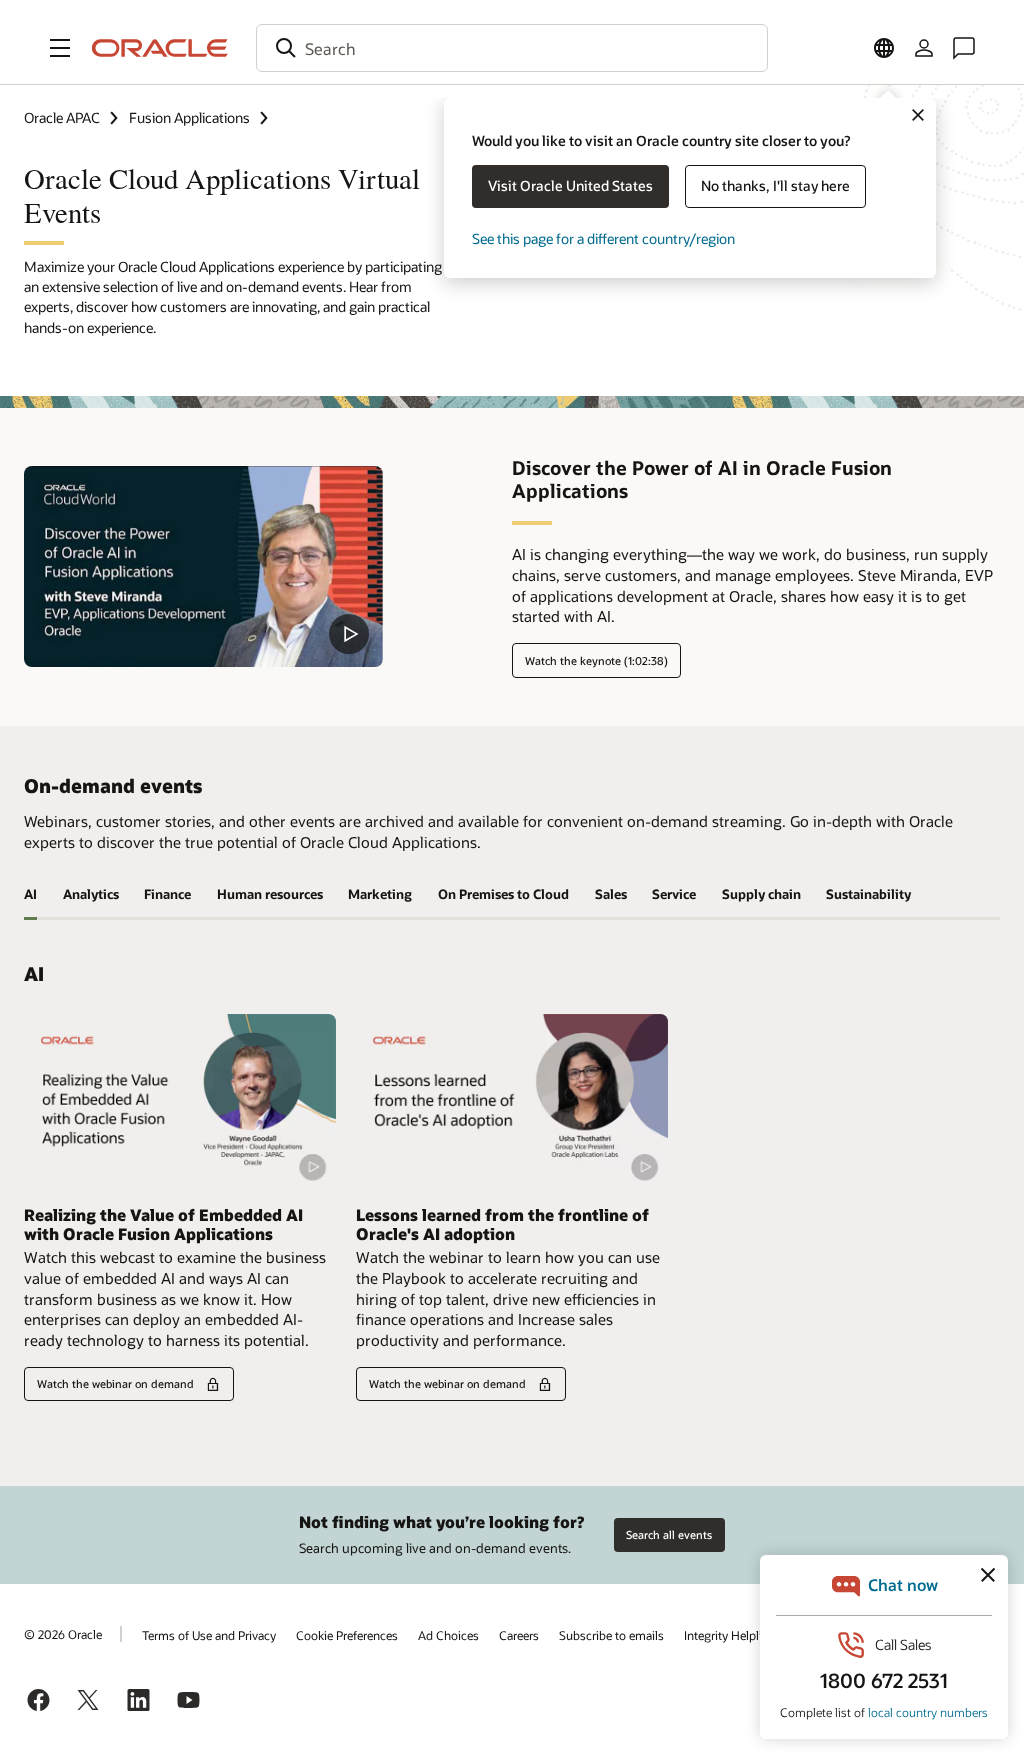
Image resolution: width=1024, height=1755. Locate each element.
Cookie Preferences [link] (347, 1635)
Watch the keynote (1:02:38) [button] (596, 660)
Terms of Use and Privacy (209, 1635)
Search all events (669, 1534)
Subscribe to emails (611, 1635)
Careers (519, 1635)
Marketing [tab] (380, 894)
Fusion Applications (189, 117)
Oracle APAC (62, 117)
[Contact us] (964, 48)
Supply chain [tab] (761, 894)
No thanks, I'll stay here (775, 185)
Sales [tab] (611, 894)
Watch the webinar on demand (115, 1383)
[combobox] (512, 48)
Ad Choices (448, 1635)
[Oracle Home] (160, 48)
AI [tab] (30, 894)
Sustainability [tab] (868, 894)
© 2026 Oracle (63, 1634)
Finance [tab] (167, 894)
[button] (60, 48)
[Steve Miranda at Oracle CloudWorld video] (203, 566)
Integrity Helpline (729, 1635)
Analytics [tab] (91, 894)
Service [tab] (674, 894)
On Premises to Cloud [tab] (503, 894)
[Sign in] (924, 48)
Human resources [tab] (270, 894)
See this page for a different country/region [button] (603, 238)
